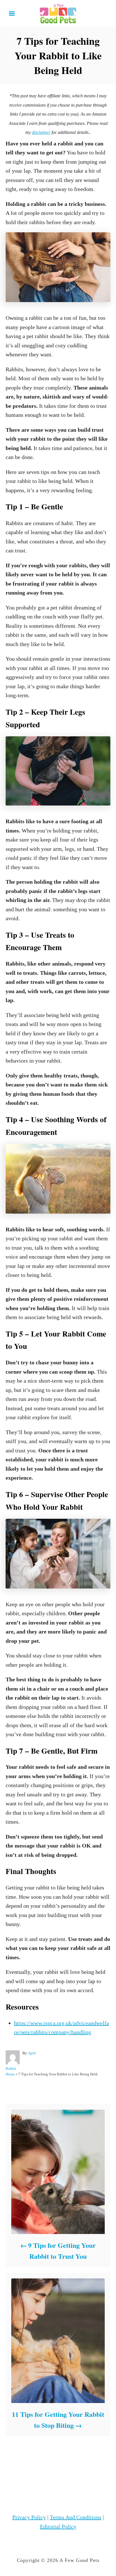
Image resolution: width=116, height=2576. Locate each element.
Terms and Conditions (76, 2517)
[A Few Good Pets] (58, 13)
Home (10, 2074)
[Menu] (12, 14)
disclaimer (41, 132)
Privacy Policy (29, 2517)
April (32, 2053)
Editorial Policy (58, 2526)
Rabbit (11, 2068)
